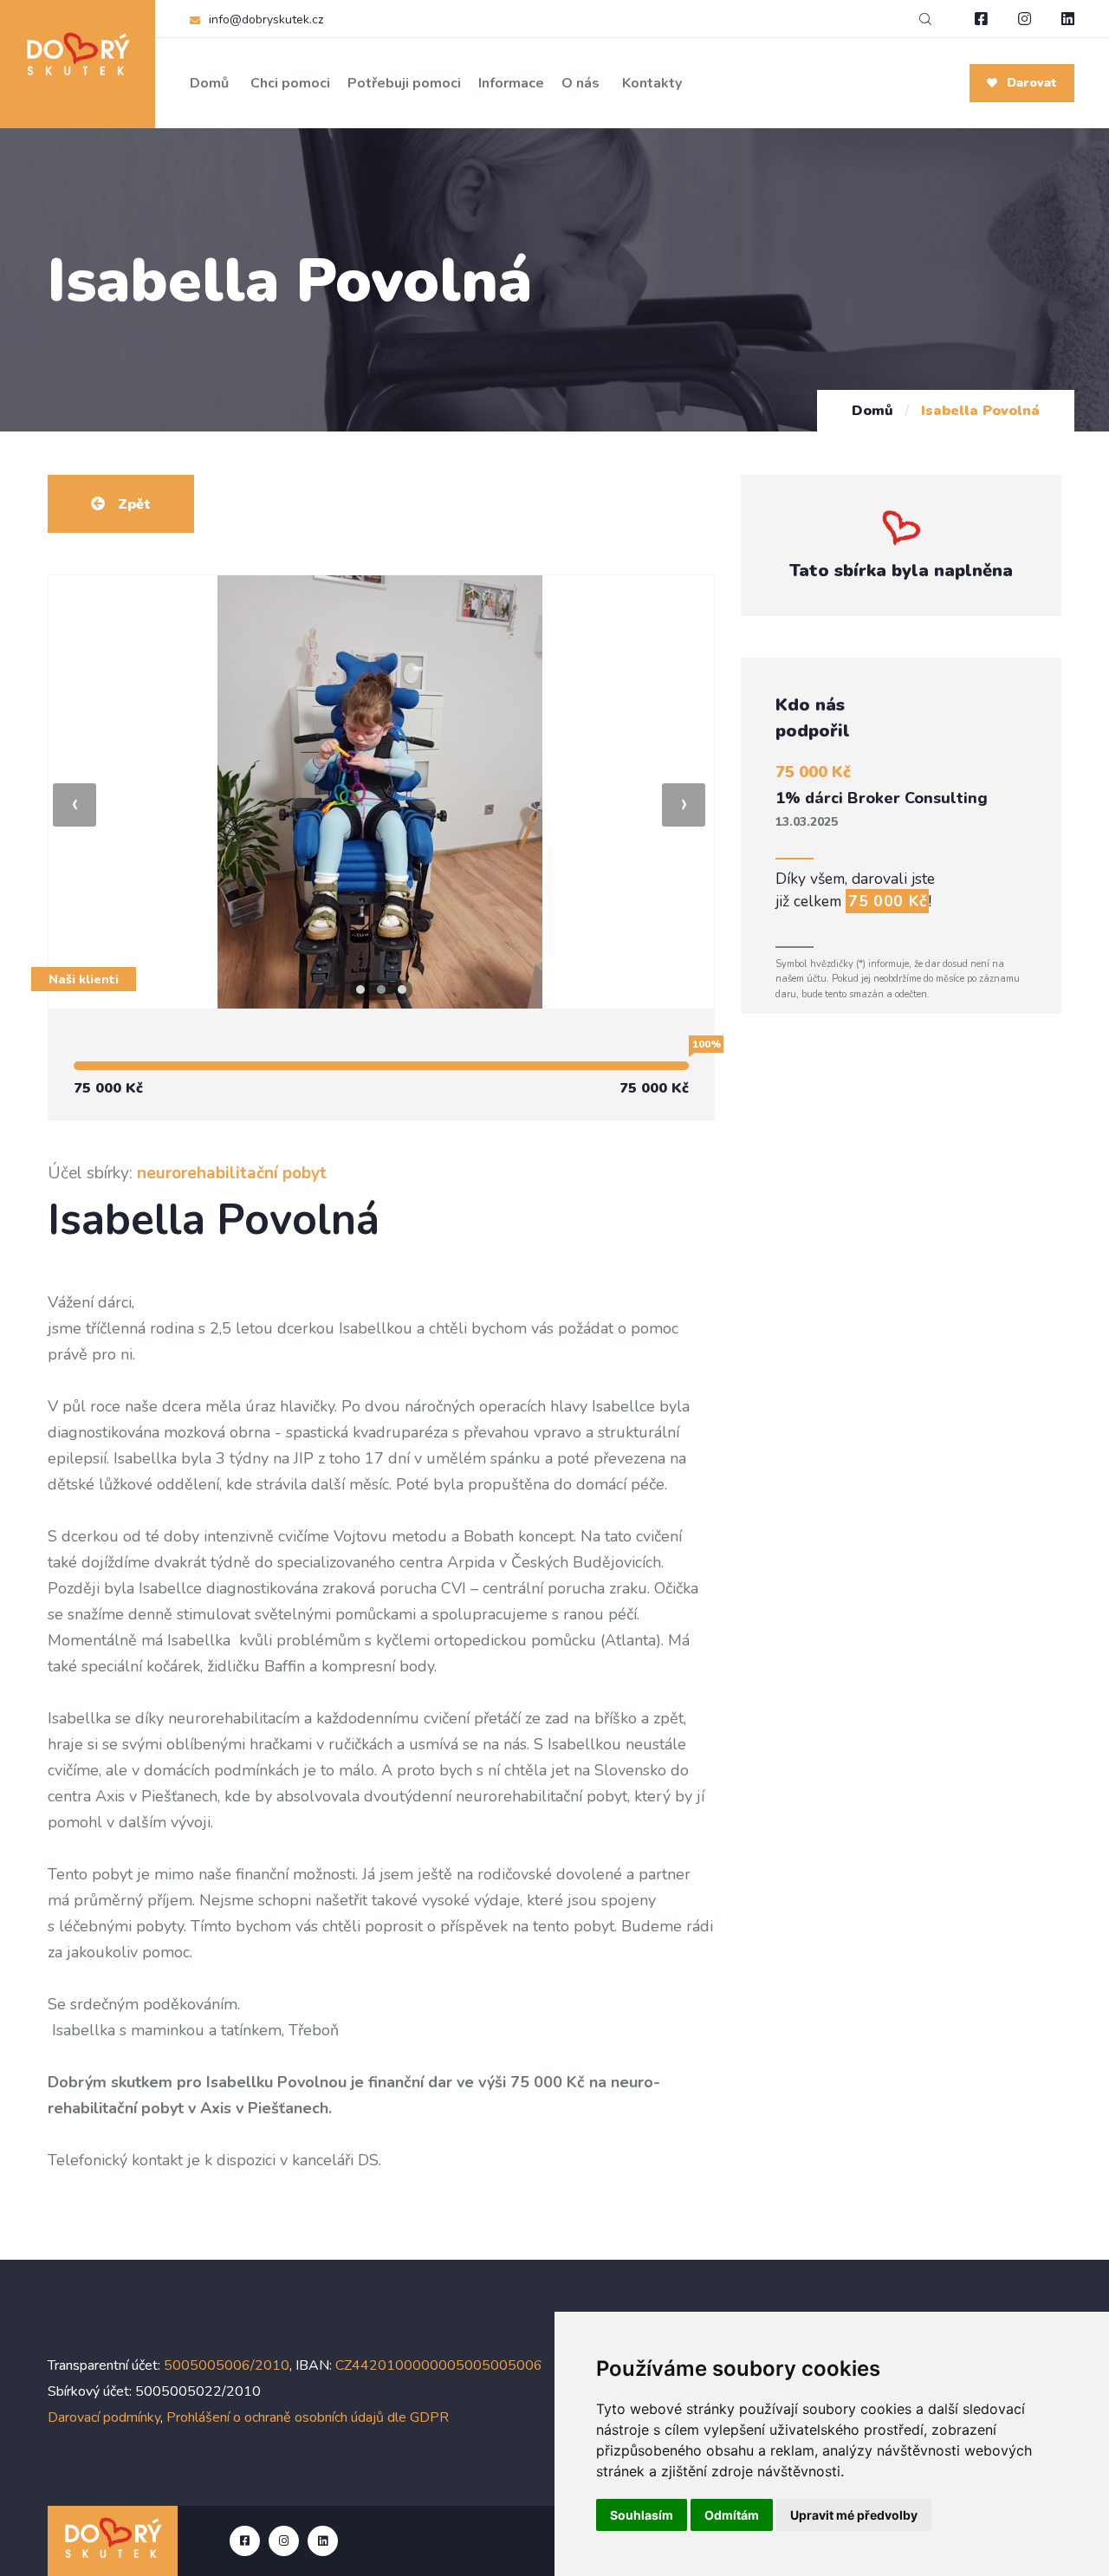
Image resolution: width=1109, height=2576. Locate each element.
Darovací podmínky (104, 2417)
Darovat (1030, 83)
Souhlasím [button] (642, 2515)
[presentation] (75, 805)
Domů (209, 83)
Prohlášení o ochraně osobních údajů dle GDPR (308, 2417)
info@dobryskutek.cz (266, 19)
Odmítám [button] (732, 2515)
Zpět (132, 504)
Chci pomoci (290, 83)
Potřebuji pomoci (404, 83)
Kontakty (652, 83)
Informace (511, 83)
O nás (580, 83)
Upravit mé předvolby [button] (854, 2515)
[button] (360, 990)
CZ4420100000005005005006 (439, 2365)
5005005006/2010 (227, 2365)
